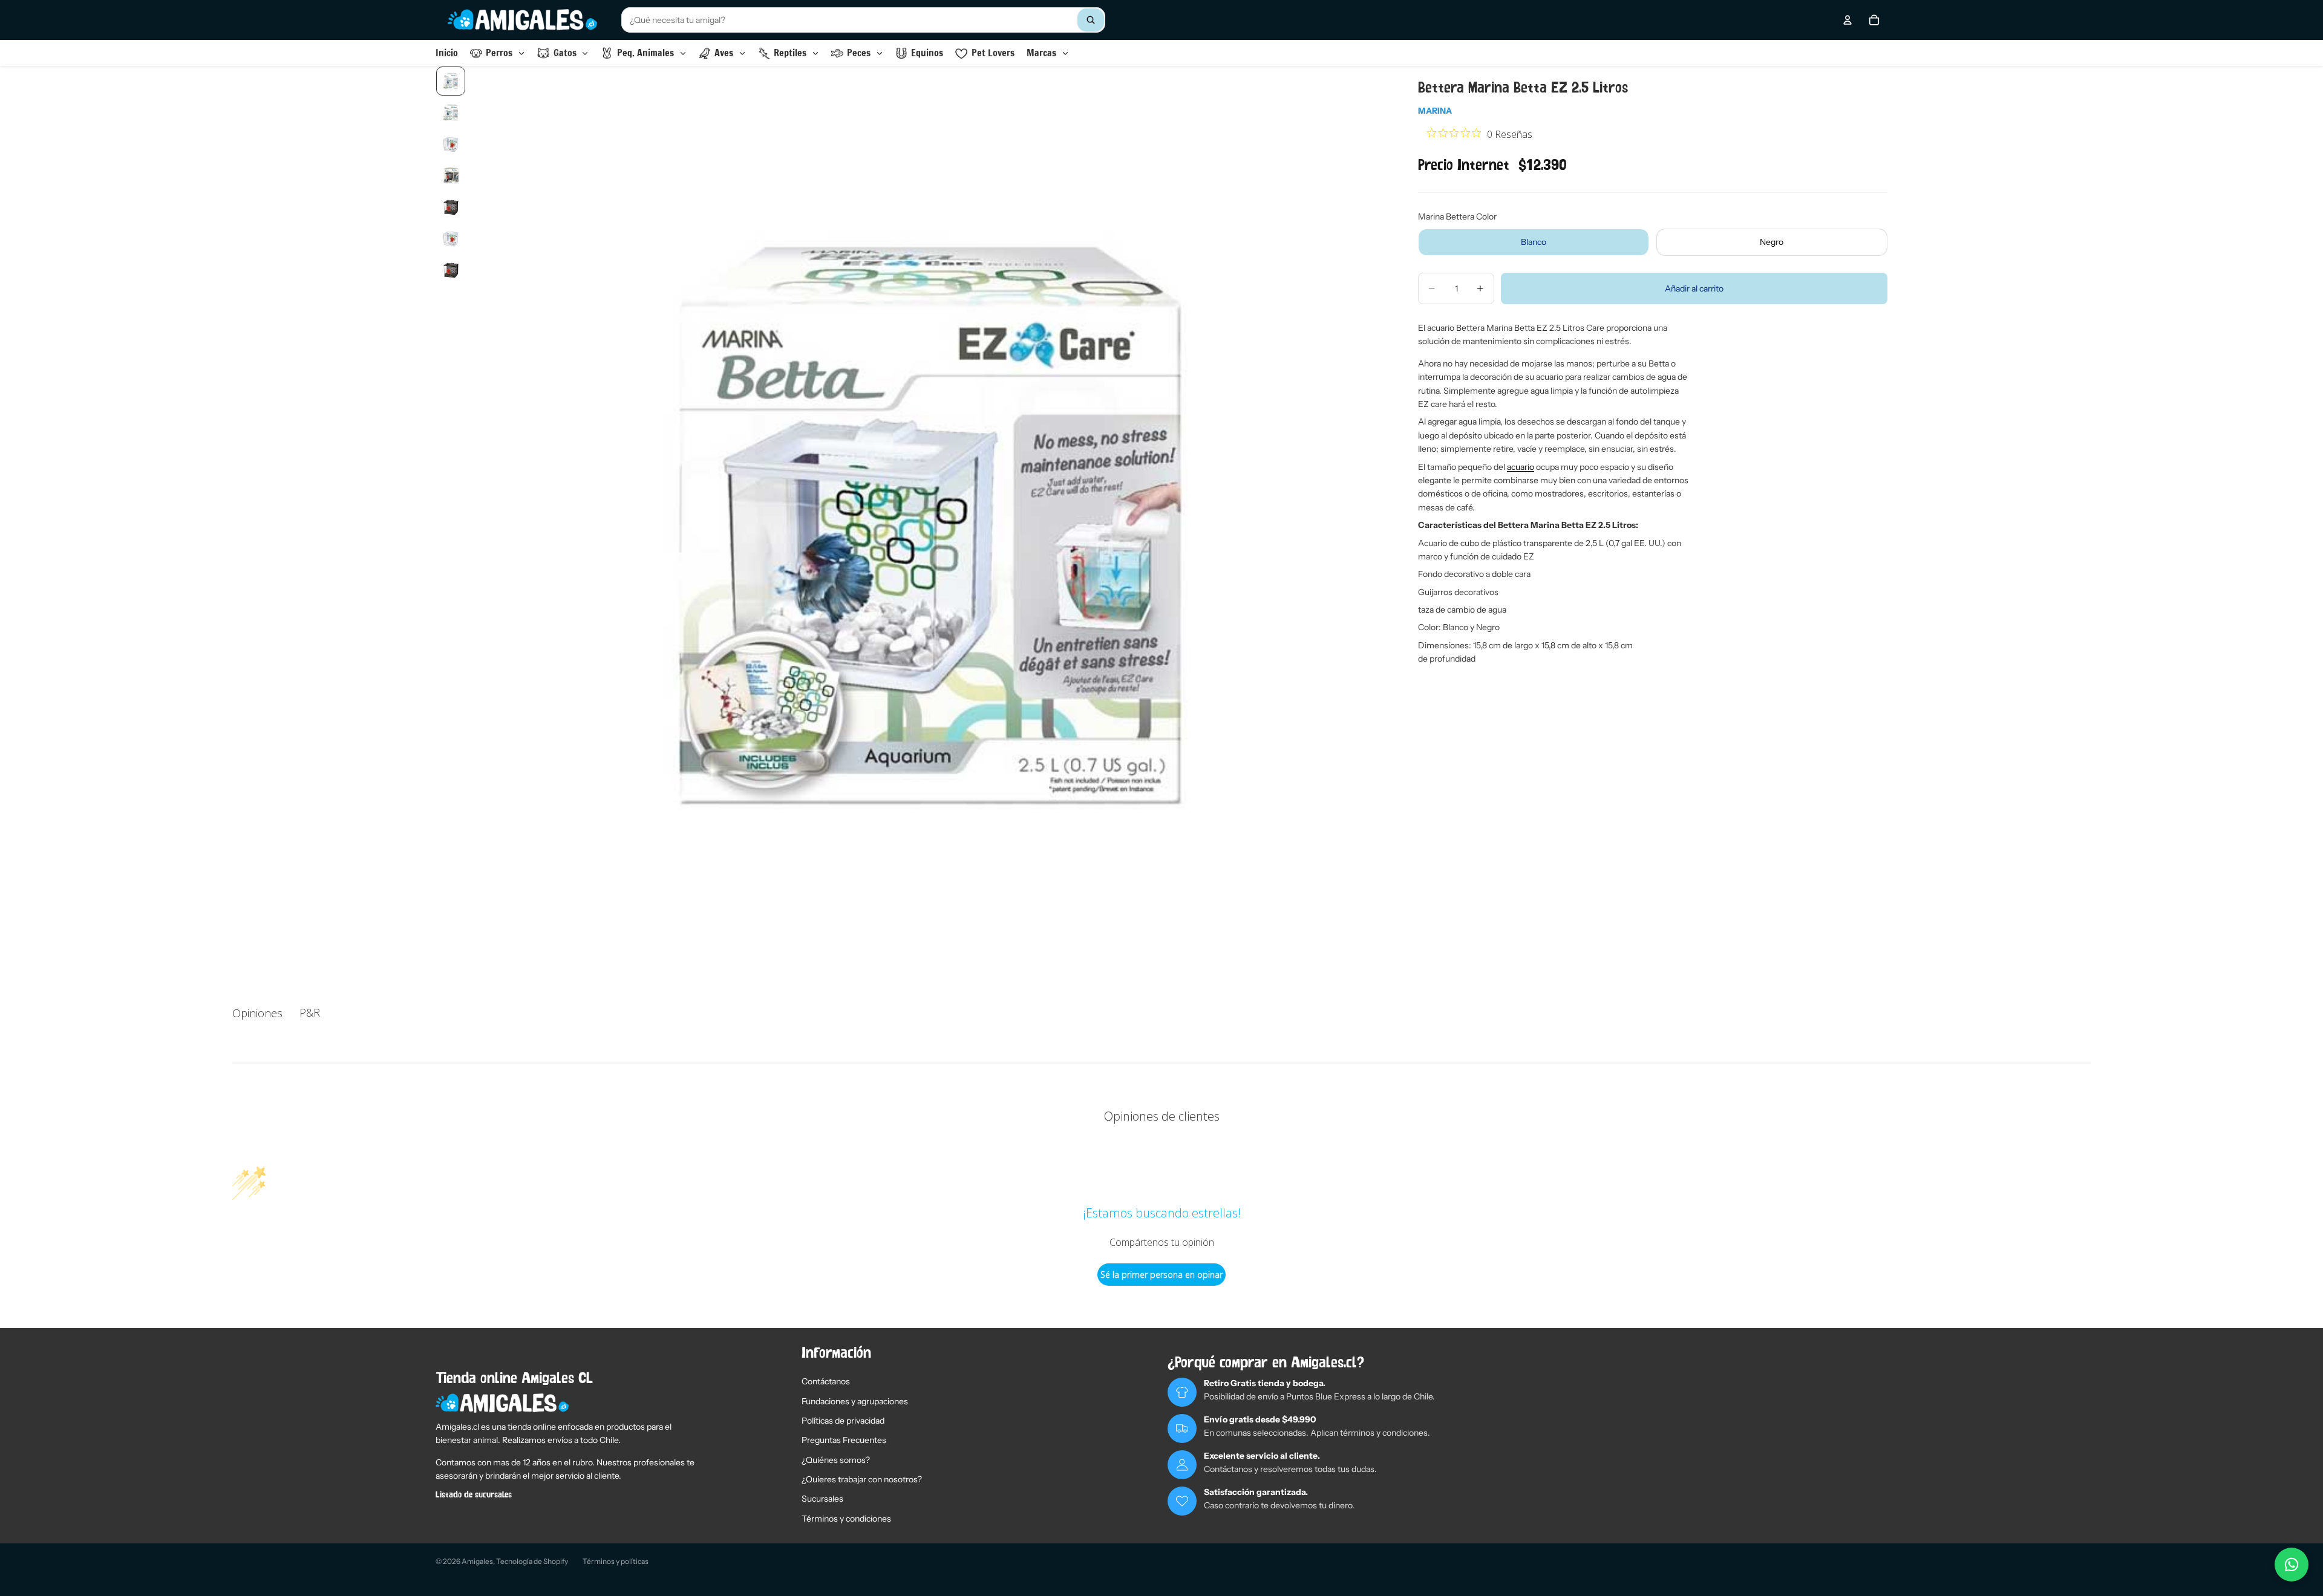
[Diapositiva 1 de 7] (451, 81)
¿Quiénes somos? (836, 1460)
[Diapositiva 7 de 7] (451, 270)
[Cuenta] (1848, 20)
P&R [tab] (310, 1012)
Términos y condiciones (846, 1519)
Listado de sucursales (474, 1495)
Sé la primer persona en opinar (1161, 1275)
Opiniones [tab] (257, 1013)
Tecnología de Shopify (532, 1561)
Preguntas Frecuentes (844, 1440)
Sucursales (822, 1499)
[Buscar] (1091, 20)
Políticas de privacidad (843, 1421)
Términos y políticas (616, 1561)
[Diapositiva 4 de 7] (451, 175)
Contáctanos (826, 1381)
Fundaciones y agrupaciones (855, 1401)
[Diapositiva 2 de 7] (451, 112)
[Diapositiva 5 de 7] (451, 207)
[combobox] (863, 20)
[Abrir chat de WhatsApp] (2292, 1565)
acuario (1521, 467)
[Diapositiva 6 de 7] (451, 238)
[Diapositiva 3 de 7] (451, 144)
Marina (1435, 111)
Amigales (477, 1561)
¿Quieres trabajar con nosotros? (862, 1479)
